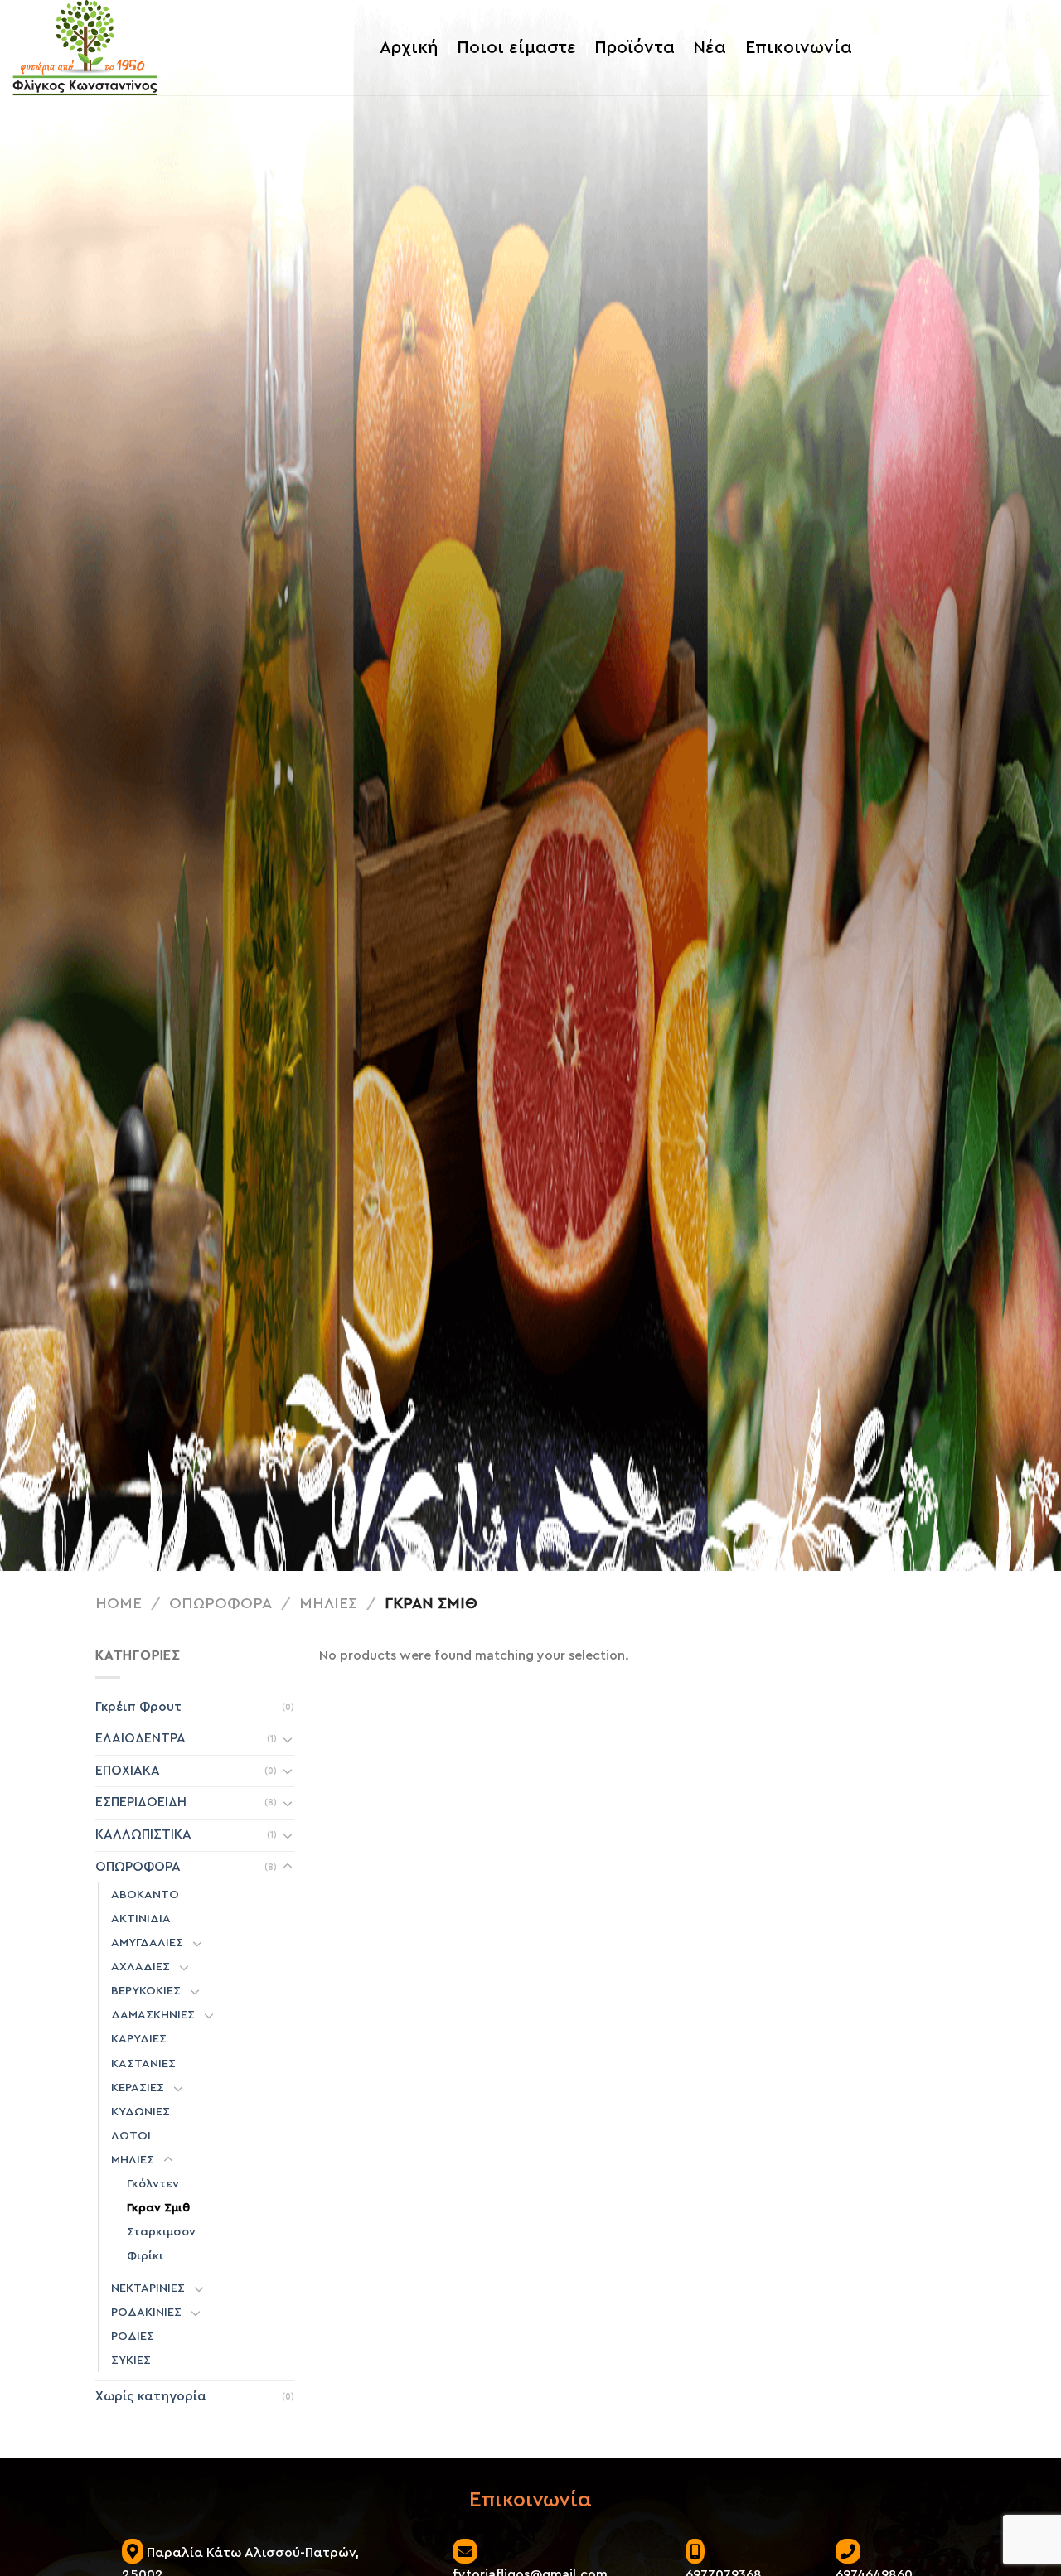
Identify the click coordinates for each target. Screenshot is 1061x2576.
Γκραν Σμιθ (158, 2208)
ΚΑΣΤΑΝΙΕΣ (143, 2064)
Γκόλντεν (153, 2184)
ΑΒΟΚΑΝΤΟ (145, 1895)
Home (119, 1604)
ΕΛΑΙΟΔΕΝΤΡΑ (140, 1738)
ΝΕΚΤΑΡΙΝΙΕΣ (148, 2288)
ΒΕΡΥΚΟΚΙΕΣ (146, 1991)
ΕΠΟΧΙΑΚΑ (128, 1771)
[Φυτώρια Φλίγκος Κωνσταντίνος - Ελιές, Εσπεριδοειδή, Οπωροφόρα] (85, 48)
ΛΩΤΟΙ (131, 2136)
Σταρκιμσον (161, 2232)
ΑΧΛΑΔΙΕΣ (140, 1967)
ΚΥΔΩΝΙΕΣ (140, 2112)
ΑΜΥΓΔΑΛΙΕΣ (147, 1943)
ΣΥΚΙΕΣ (131, 2360)
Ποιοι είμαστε (516, 48)
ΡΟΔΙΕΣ (133, 2336)
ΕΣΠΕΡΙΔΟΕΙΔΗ (141, 1802)
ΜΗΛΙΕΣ (328, 1604)
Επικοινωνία (799, 48)
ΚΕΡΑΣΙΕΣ (138, 2088)
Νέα (710, 48)
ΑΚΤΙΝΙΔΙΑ (141, 1919)
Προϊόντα (635, 48)
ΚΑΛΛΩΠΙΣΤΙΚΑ (143, 1834)
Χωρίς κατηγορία (151, 2396)
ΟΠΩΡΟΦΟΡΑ (220, 1604)
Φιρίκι (145, 2256)
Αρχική (409, 48)
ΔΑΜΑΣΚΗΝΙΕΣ (153, 2015)
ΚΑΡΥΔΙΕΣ (139, 2039)
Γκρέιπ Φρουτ (138, 1707)
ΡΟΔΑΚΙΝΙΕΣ (146, 2312)
